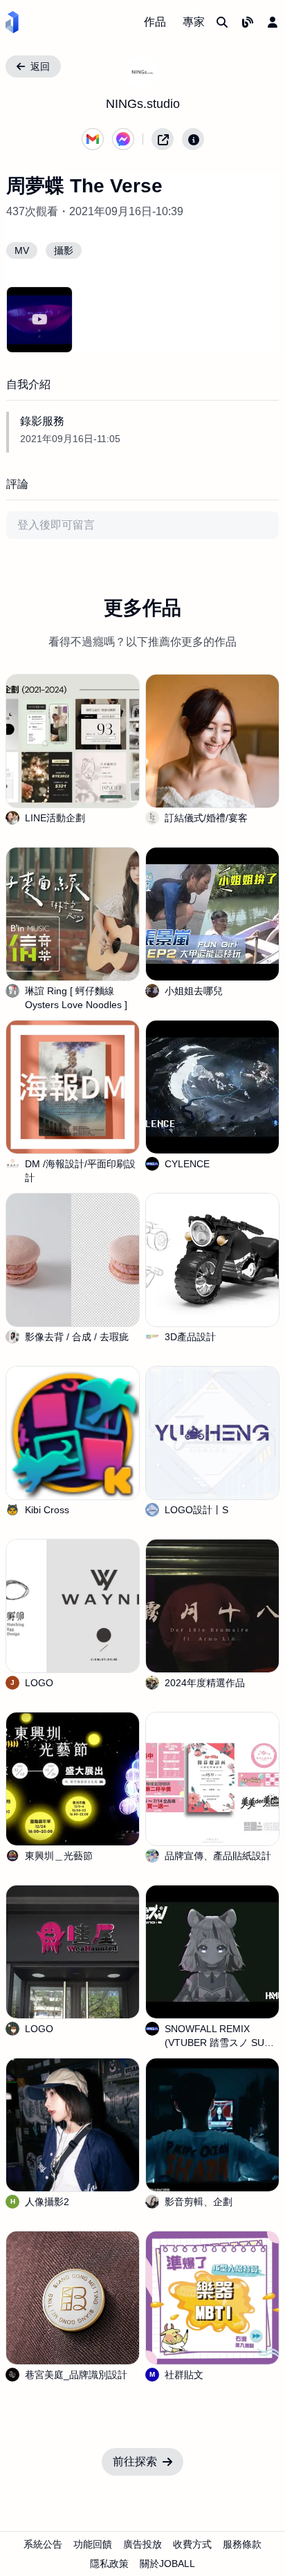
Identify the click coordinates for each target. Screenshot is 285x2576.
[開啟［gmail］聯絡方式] (93, 139)
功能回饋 (93, 2544)
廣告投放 (142, 2544)
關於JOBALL (167, 2564)
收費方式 (192, 2544)
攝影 (64, 250)
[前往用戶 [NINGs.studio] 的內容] (142, 72)
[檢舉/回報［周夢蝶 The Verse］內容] (193, 139)
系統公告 (43, 2544)
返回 (40, 66)
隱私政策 (109, 2564)
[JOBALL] (12, 22)
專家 (194, 22)
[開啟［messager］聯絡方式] (123, 139)
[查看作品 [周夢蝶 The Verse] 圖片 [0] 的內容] (39, 320)
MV (22, 250)
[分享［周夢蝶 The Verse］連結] (163, 139)
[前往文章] (248, 22)
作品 (155, 22)
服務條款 (242, 2544)
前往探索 (135, 2461)
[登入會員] (273, 22)
